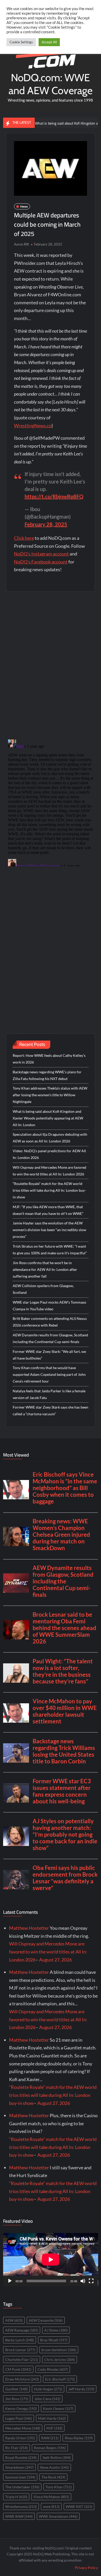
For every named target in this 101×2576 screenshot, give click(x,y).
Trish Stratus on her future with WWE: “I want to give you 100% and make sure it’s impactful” (50, 1250)
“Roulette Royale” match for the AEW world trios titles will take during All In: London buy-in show (49, 1190)
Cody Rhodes (53, 2369)
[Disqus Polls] (51, 665)
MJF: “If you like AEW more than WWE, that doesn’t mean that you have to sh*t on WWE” (48, 1210)
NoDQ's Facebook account (41, 562)
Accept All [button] (49, 42)
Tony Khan (59, 2487)
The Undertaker (22, 2487)
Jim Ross (17, 2399)
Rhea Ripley (79, 2438)
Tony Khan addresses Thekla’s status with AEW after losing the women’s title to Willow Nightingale (50, 1095)
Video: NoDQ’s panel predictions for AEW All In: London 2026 (49, 1154)
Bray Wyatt (54, 2340)
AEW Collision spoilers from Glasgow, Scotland (43, 1289)
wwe (51, 2507)
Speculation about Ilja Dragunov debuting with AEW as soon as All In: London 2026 (50, 1138)
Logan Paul (19, 2418)
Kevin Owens (58, 2409)
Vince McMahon (51, 2497)
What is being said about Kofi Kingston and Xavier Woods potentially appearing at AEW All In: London (48, 1118)
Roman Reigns (50, 2448)
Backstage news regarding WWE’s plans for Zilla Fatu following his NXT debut (47, 1075)
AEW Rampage (22, 2330)
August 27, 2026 (55, 1960)
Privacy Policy (86, 2568)
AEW (14, 2320)
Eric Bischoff (60, 2379)
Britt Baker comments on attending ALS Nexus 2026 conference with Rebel (50, 1322)
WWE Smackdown (58, 2516)
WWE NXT (79, 2507)
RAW (50, 2438)
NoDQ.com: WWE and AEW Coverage (51, 84)
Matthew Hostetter (29, 1928)
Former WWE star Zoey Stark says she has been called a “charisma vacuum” (51, 1410)
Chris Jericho (60, 2360)
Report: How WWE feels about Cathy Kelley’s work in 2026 (49, 1059)
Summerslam (20, 2477)
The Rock (53, 2477)
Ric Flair (16, 2448)
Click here (24, 538)
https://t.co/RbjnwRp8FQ (54, 496)
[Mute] (83, 2281)
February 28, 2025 (46, 524)
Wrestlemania (21, 2507)
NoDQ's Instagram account (41, 554)
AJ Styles (56, 2330)
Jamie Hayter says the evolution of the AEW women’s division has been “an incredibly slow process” (49, 1230)
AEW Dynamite (46, 2320)
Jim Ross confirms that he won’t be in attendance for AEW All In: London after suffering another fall (45, 1269)
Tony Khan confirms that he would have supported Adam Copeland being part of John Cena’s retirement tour (49, 1374)
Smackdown (19, 2467)
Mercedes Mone (23, 2428)
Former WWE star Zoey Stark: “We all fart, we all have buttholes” (49, 1355)
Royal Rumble (21, 2458)
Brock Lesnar (20, 2350)
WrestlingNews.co (33, 426)
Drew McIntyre (22, 2379)
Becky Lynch (20, 2340)
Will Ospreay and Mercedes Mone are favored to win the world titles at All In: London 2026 (49, 1171)
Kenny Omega (21, 2409)
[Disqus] (51, 802)
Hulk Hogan (48, 2389)
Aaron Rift (21, 244)
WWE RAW (19, 2516)
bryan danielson (59, 2350)
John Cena (47, 2399)
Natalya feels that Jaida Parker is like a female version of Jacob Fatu (49, 1394)
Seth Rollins (57, 2458)
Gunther (16, 2389)
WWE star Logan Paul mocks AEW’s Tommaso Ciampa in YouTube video (49, 1306)
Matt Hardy (52, 2418)
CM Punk (18, 2369)
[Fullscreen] (91, 2281)
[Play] (10, 2281)
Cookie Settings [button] (21, 42)
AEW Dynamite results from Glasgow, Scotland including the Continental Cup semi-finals (50, 1338)
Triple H (16, 2497)
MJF (54, 2428)
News (24, 206)
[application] (51, 2260)
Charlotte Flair (22, 2360)
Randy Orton (20, 2438)
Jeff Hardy (81, 2389)
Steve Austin (54, 2467)
